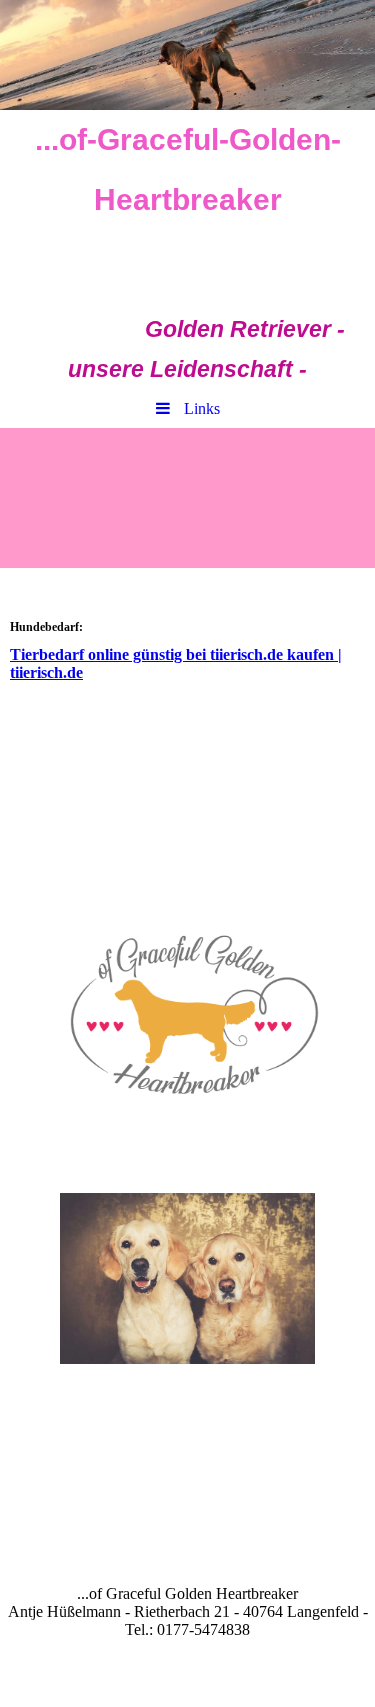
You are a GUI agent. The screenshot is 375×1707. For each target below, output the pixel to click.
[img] (187, 55)
